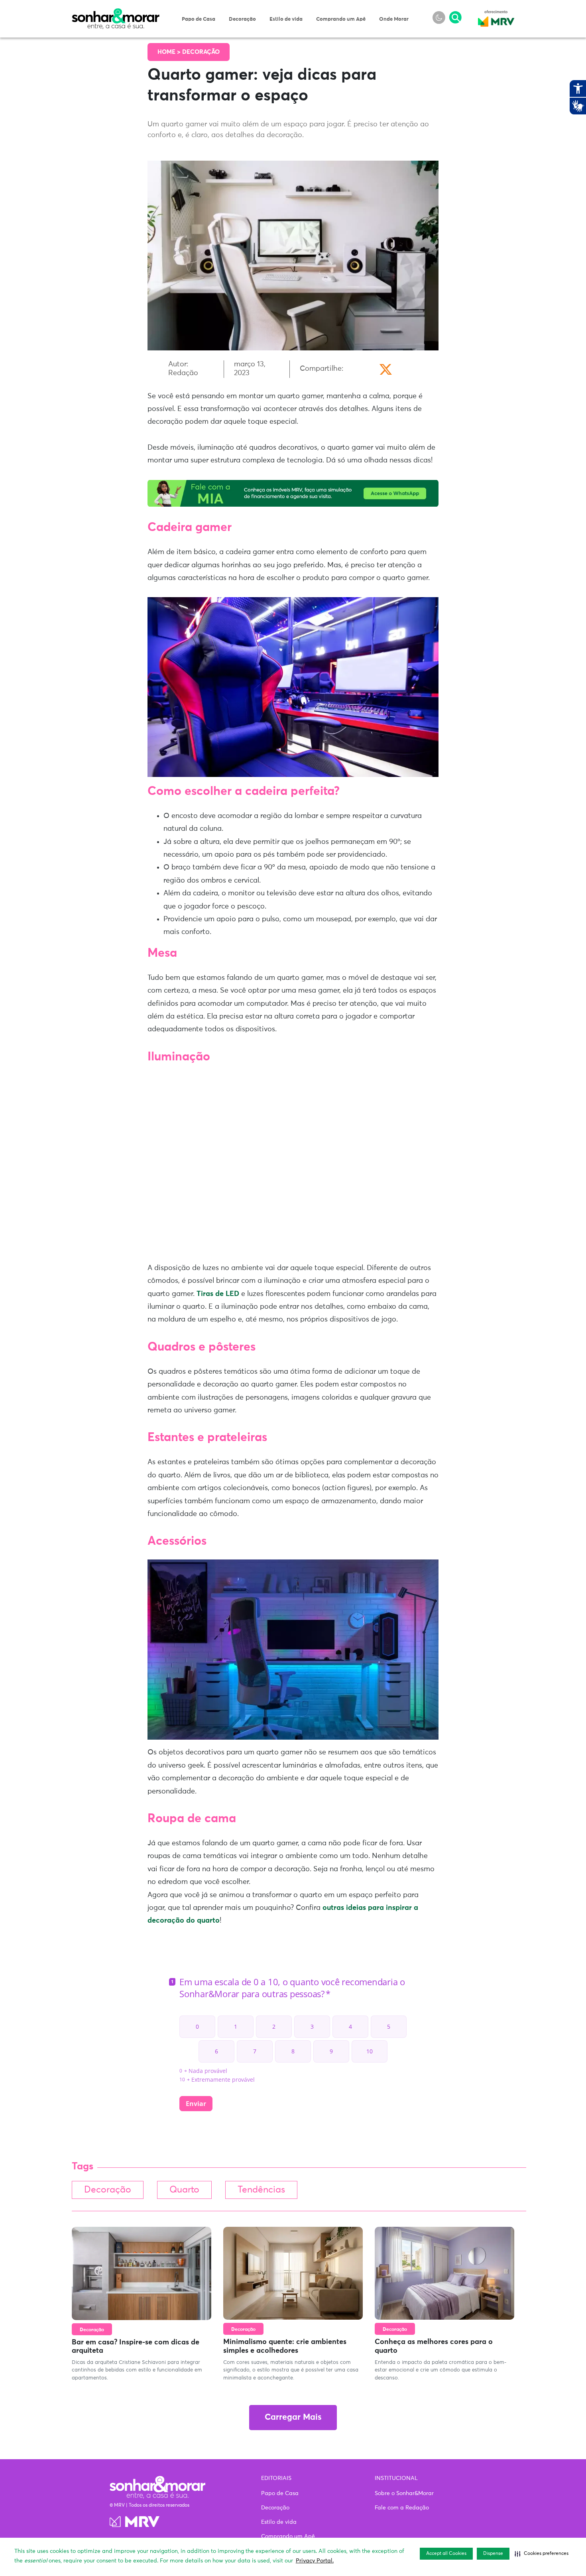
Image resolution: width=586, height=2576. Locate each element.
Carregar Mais (293, 2418)
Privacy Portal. (315, 2561)
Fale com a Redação (402, 2508)
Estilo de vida (286, 19)
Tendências (261, 2190)
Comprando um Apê (341, 19)
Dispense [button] (493, 2554)
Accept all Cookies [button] (446, 2554)
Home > (170, 52)
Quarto (184, 2190)
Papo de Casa (199, 19)
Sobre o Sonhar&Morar (404, 2493)
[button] (542, 2554)
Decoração (242, 19)
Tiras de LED (218, 1294)
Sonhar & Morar (116, 13)
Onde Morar (394, 19)
